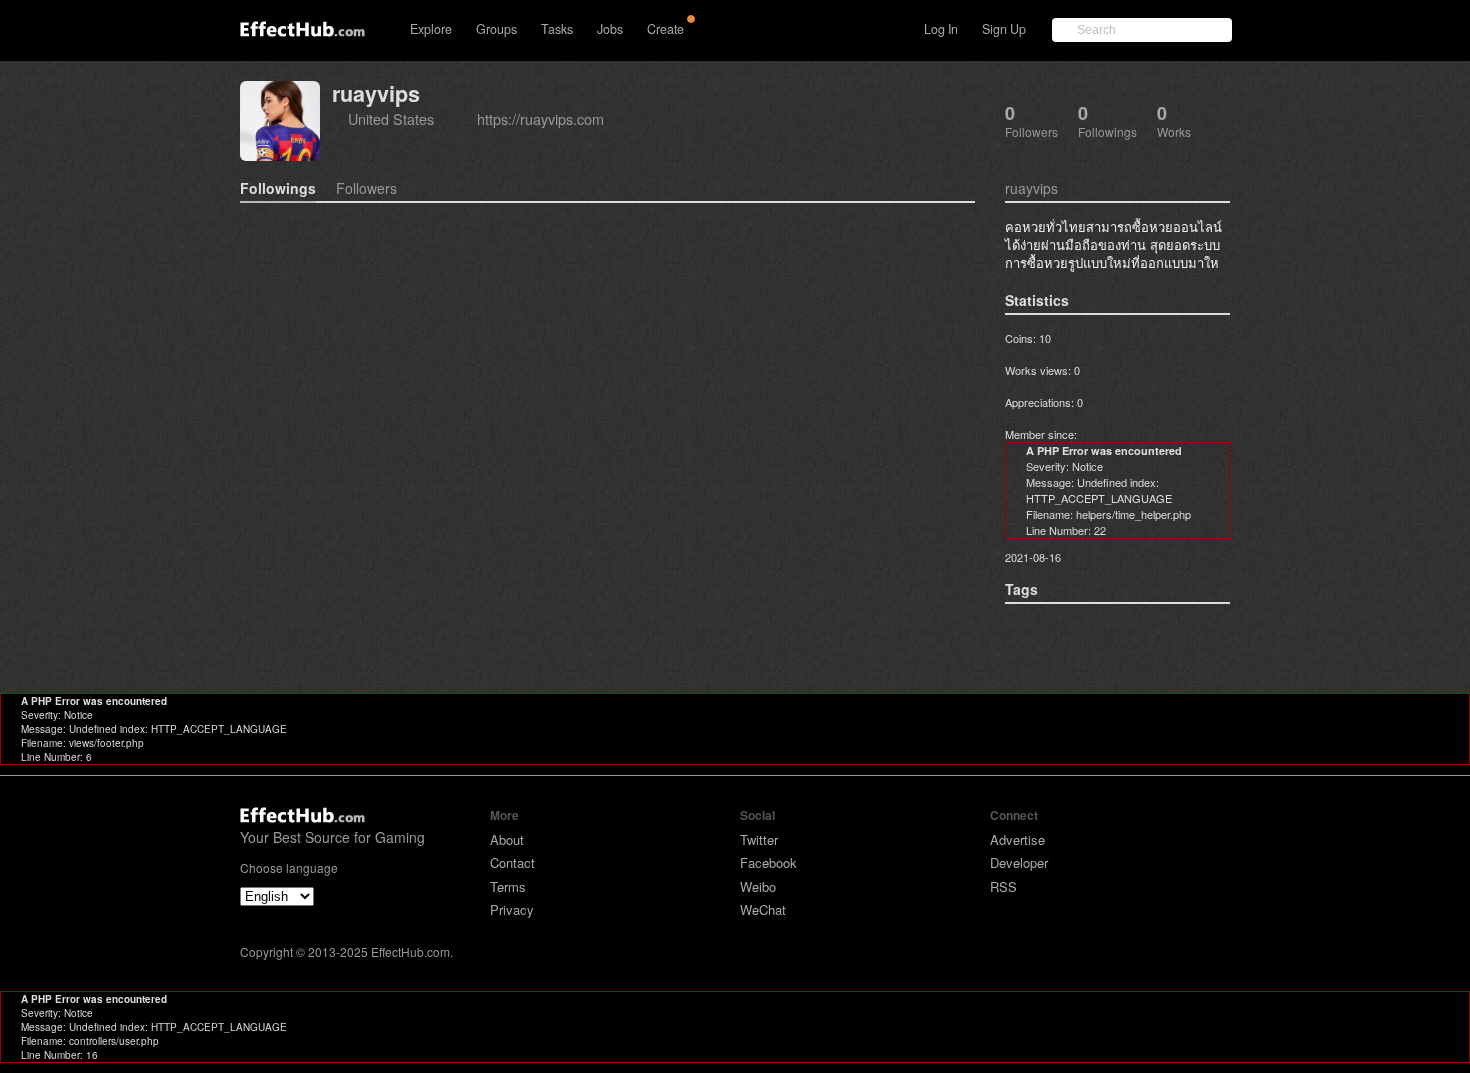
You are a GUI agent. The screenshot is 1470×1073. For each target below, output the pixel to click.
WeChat (763, 909)
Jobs (610, 29)
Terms (508, 886)
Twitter (759, 839)
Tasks (557, 29)
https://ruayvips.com (540, 118)
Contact (512, 862)
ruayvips (376, 93)
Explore (431, 29)
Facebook (768, 862)
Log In (941, 29)
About (507, 839)
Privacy (512, 909)
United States (391, 118)
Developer (1019, 862)
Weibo (758, 886)
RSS (1003, 886)
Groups (496, 29)
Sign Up (1004, 29)
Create (665, 29)
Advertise (1017, 839)
